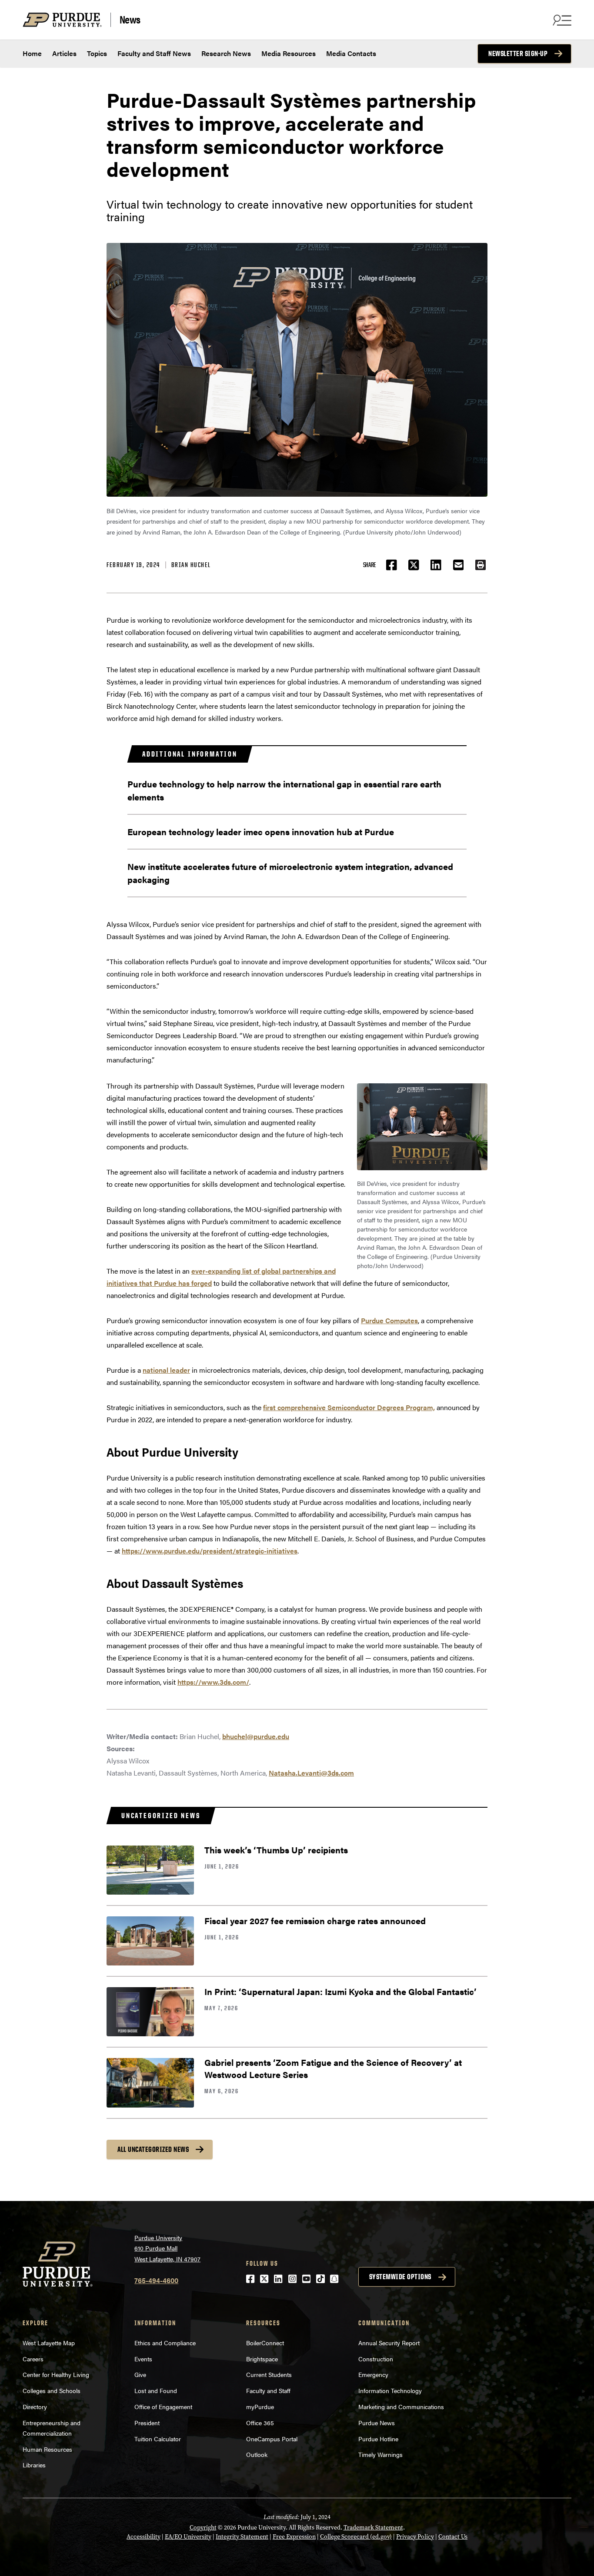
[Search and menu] (561, 20)
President (147, 2423)
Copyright (203, 2528)
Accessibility (143, 2537)
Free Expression (294, 2537)
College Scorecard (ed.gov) (356, 2537)
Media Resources (289, 53)
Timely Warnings (380, 2454)
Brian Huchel (191, 565)
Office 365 (260, 2423)
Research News (226, 53)
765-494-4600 (156, 2280)
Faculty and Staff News (154, 53)
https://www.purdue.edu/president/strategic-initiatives (210, 1551)
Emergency (373, 2374)
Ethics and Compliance (165, 2343)
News (130, 20)
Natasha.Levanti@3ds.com (311, 1773)
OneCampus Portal (272, 2439)
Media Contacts (351, 53)
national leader (166, 1370)
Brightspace (262, 2359)
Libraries (34, 2465)
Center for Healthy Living (56, 2374)
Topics (97, 53)
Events (143, 2359)
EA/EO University (188, 2537)
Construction (376, 2359)
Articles (64, 53)
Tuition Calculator (158, 2439)
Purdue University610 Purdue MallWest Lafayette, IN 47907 (167, 2248)
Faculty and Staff (268, 2390)
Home (32, 53)
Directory (35, 2407)
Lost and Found (156, 2390)
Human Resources (47, 2449)
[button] (481, 565)
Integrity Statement (242, 2537)
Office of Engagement (163, 2407)
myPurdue (260, 2407)
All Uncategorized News (153, 2149)
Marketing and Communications (401, 2407)
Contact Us (453, 2537)
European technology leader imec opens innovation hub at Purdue (261, 832)
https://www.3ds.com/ (213, 1682)
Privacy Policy (415, 2537)
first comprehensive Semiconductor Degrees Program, (349, 1407)
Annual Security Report (389, 2343)
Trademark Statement (373, 2528)
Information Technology (390, 2390)
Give (140, 2374)
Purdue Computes (389, 1320)
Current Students (269, 2374)
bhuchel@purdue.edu (256, 1736)
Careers (33, 2359)
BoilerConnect (265, 2343)
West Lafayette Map (49, 2343)
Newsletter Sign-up (518, 53)
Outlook (257, 2454)
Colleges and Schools (52, 2390)
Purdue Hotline (378, 2439)
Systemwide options (400, 2277)
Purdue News (377, 2423)
